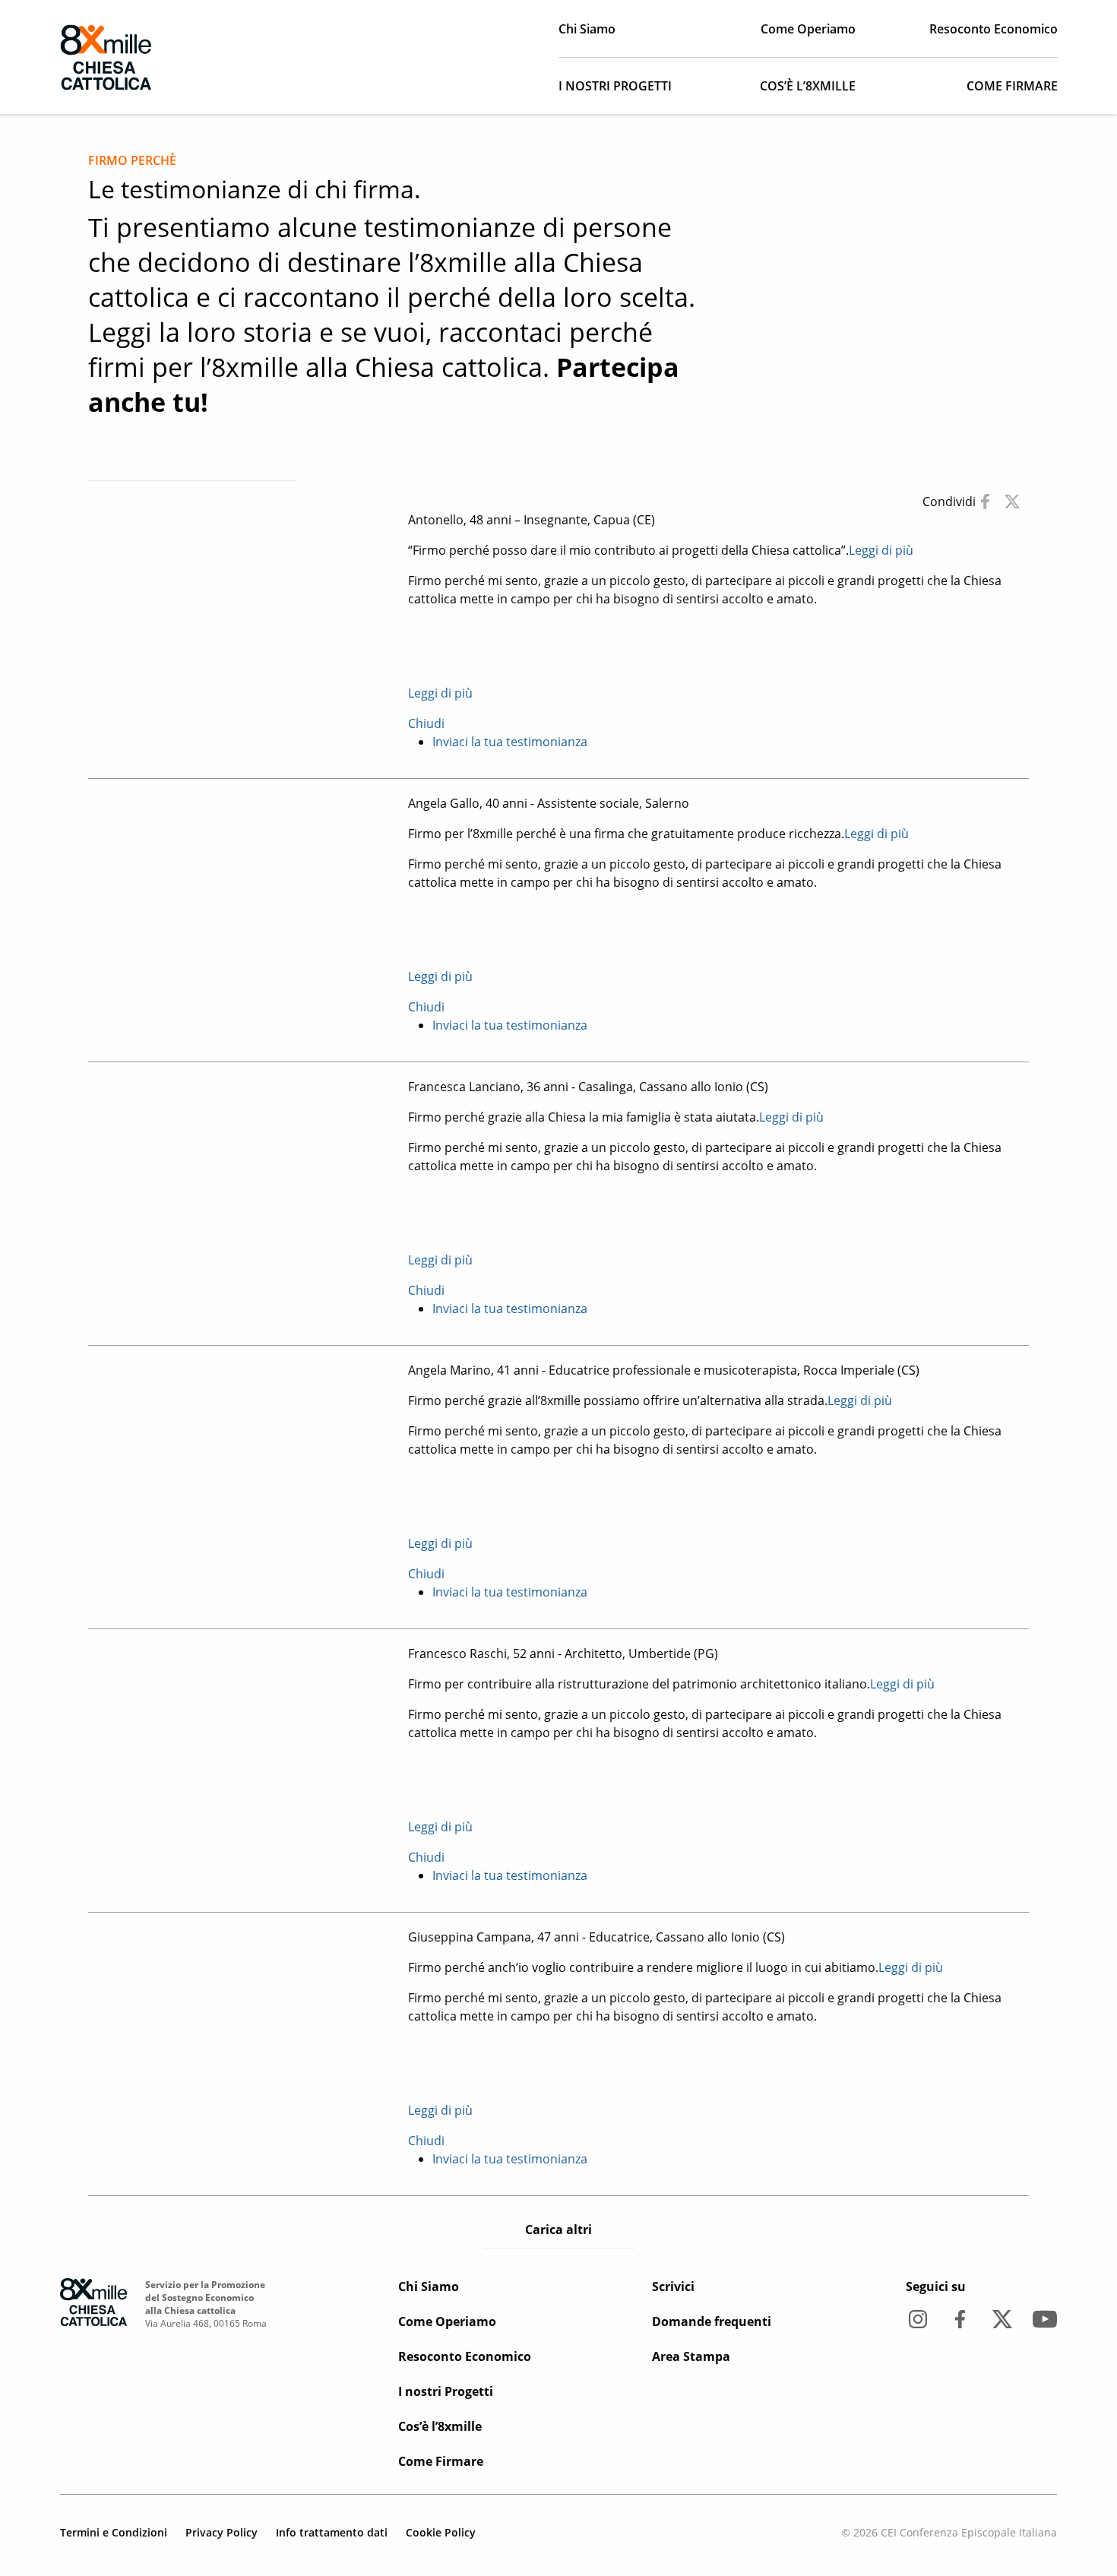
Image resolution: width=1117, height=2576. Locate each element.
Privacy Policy (222, 2532)
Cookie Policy (441, 2532)
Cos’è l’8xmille (808, 86)
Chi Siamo (587, 29)
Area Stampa (691, 2356)
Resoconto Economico (994, 29)
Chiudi (426, 723)
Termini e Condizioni (114, 2532)
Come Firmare (1012, 86)
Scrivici (673, 2286)
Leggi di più (881, 550)
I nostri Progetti (615, 86)
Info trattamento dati (332, 2532)
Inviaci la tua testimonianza (192, 462)
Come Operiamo (808, 29)
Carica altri (558, 2229)
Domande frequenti (712, 2321)
